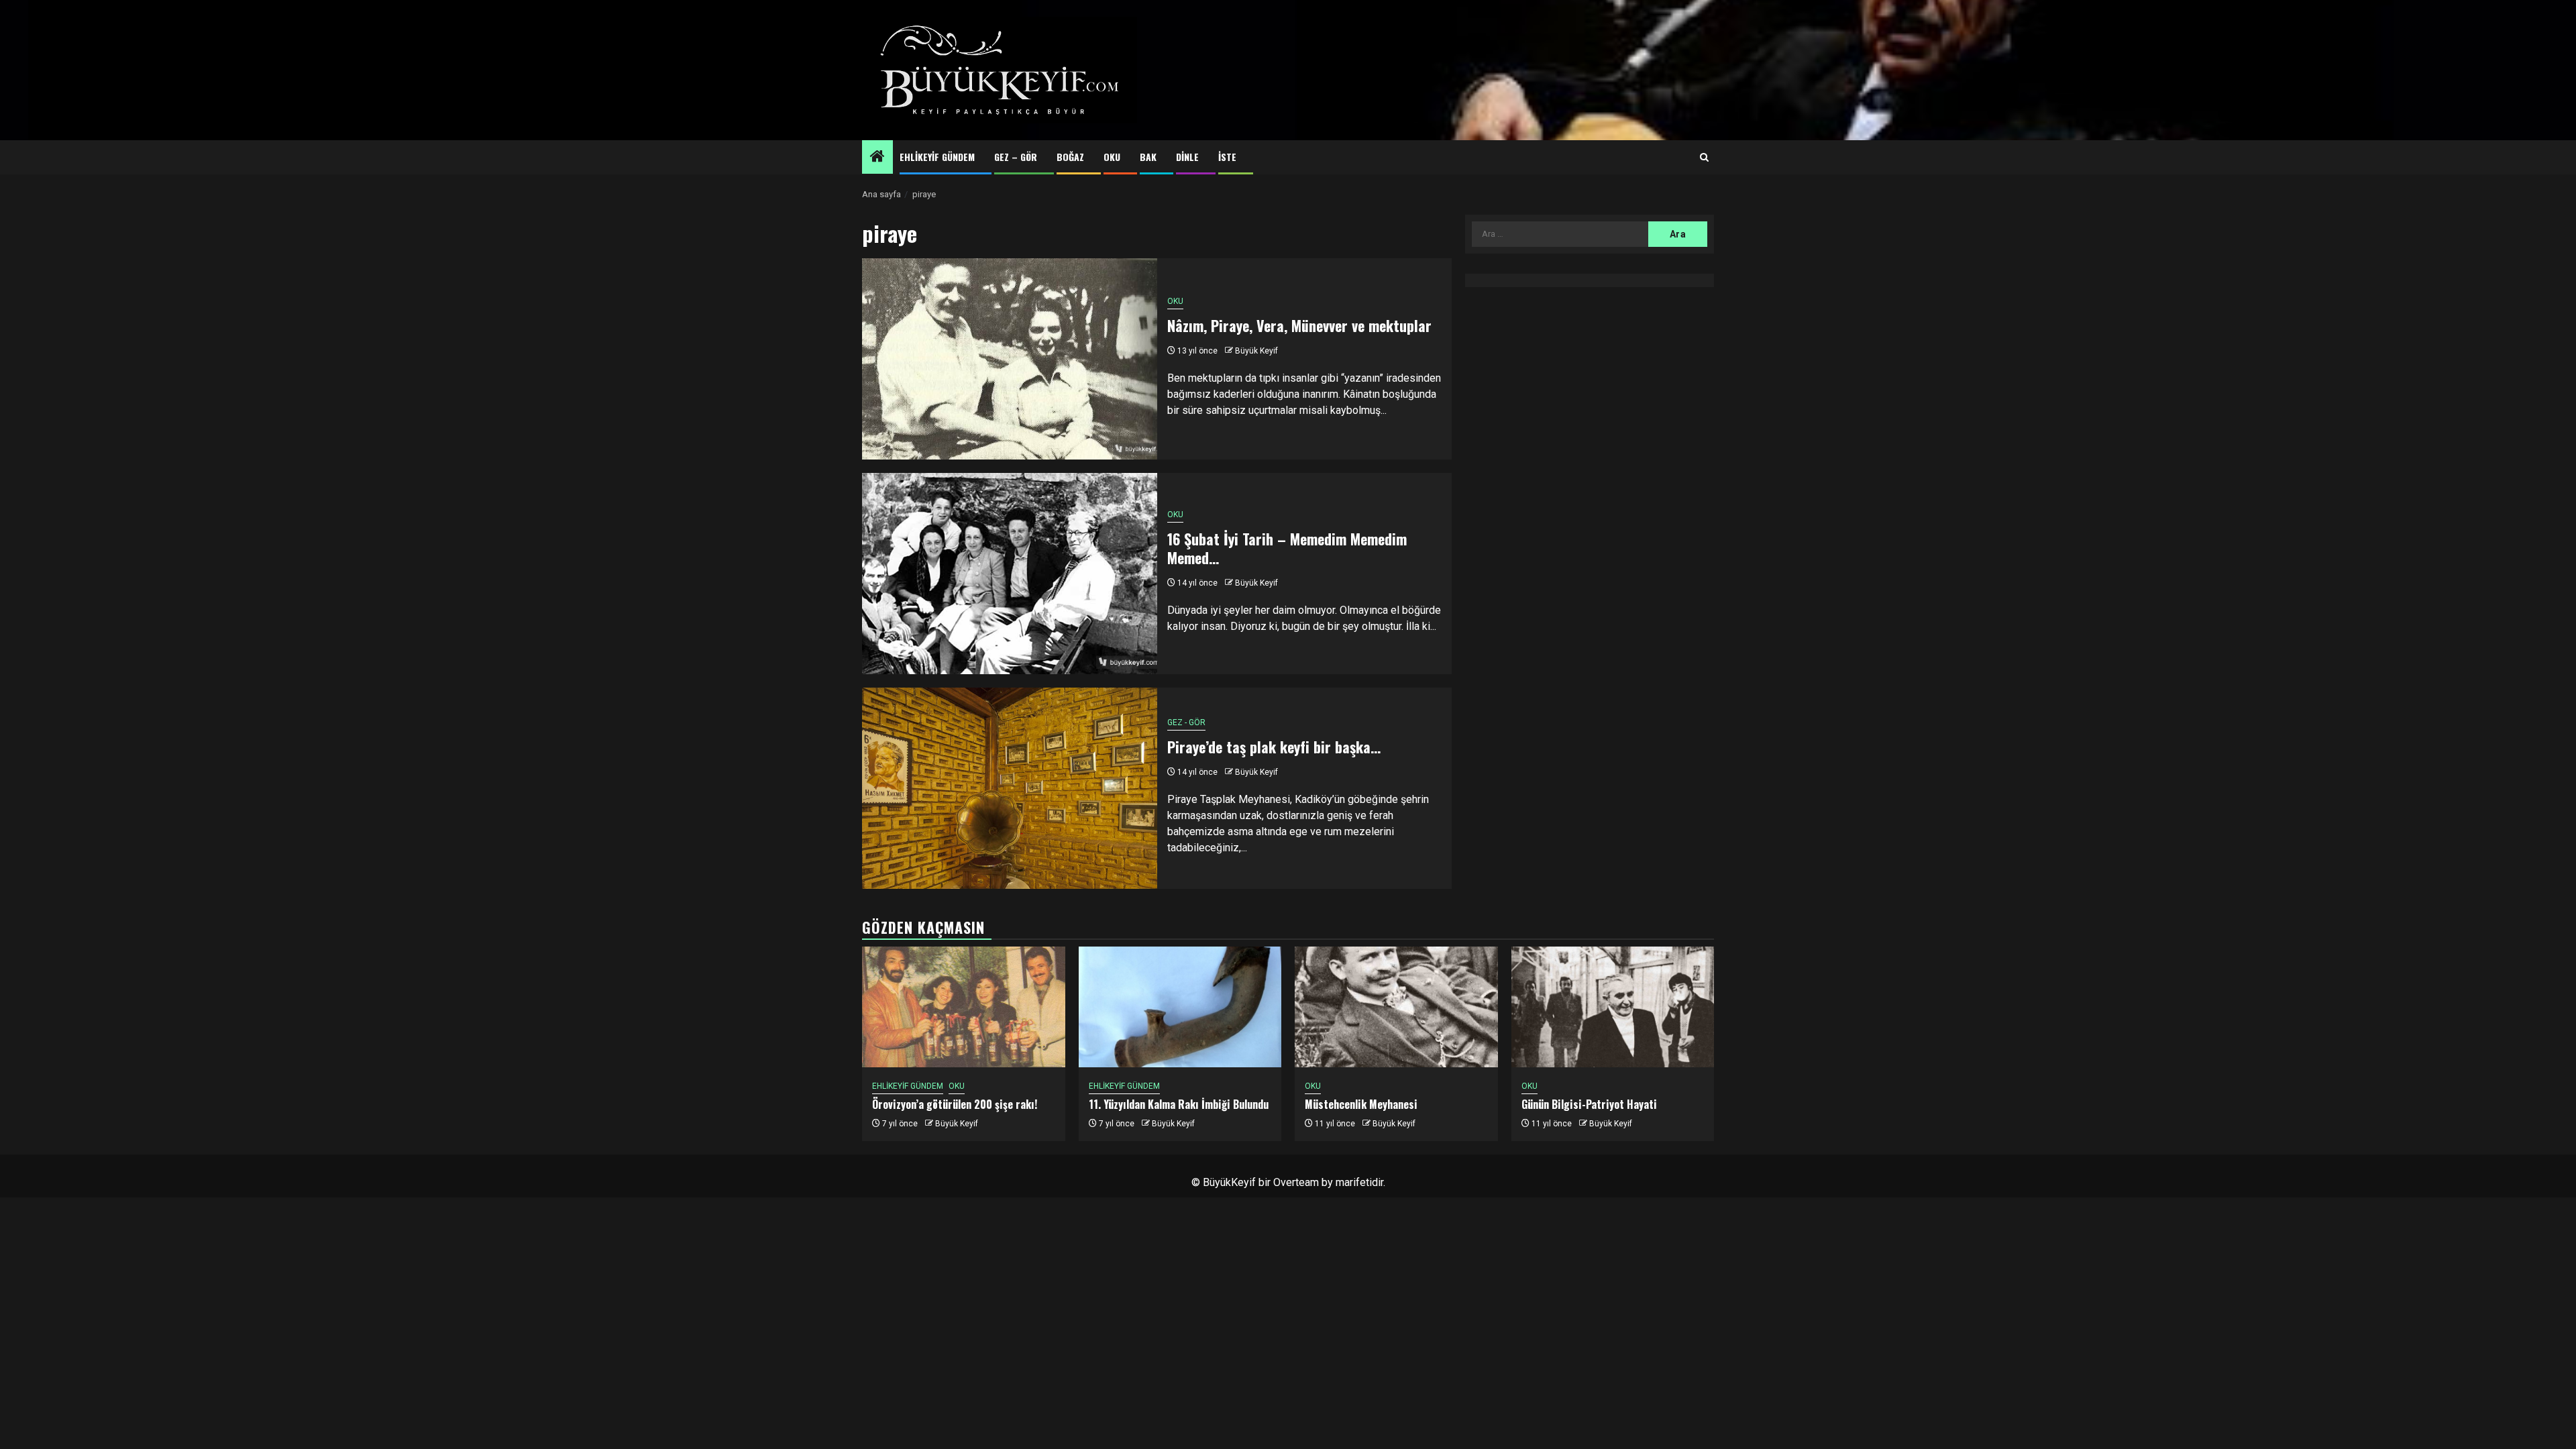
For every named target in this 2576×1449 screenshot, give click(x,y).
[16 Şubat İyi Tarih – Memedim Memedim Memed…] (1010, 574)
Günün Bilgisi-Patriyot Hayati (1589, 1104)
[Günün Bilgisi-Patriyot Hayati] (1613, 1007)
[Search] (1704, 158)
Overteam (1296, 1182)
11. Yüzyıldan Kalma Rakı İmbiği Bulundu (1179, 1104)
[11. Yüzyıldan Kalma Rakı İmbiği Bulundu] (1180, 1007)
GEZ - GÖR (1186, 722)
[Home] (877, 158)
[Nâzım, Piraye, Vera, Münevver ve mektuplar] (1010, 359)
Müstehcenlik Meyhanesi (1361, 1104)
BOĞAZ (1070, 157)
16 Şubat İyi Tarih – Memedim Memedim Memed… (1287, 548)
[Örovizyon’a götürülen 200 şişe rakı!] (964, 1007)
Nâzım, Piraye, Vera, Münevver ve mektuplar (1299, 325)
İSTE (1227, 157)
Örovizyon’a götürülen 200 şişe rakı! (955, 1104)
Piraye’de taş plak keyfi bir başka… (1274, 747)
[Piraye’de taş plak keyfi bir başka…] (1010, 788)
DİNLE (1187, 157)
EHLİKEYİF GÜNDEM (937, 157)
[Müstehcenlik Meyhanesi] (1396, 1007)
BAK (1148, 157)
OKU (1112, 157)
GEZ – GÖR (1016, 157)
